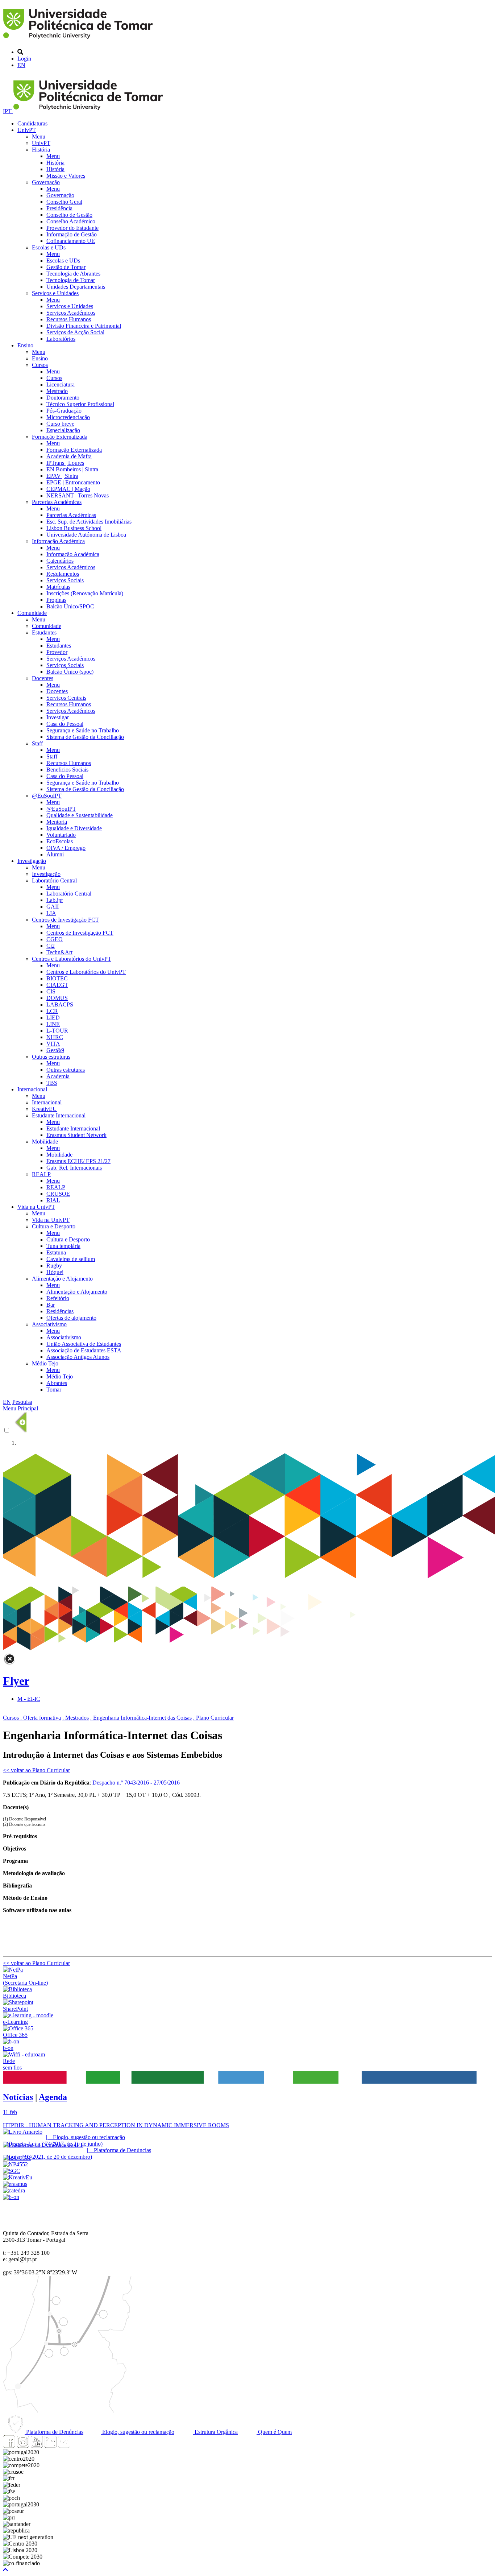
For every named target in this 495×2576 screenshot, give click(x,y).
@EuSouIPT (47, 796)
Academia (58, 1076)
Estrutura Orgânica (215, 2432)
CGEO (55, 939)
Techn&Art (59, 952)
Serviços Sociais (65, 580)
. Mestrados (76, 1718)
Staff (37, 743)
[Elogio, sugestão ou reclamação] (23, 2132)
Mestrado (57, 391)
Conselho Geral (64, 202)
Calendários (60, 561)
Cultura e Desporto (54, 1226)
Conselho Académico (71, 221)
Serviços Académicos (71, 313)
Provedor (57, 652)
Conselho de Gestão (69, 215)
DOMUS (57, 998)
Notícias (18, 2097)
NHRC (55, 1037)
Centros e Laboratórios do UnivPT (72, 959)
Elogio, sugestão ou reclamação (138, 2432)
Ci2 (51, 946)
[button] (5, 2570)
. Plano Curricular (213, 1718)
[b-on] (11, 2197)
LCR (52, 1011)
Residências (60, 1311)
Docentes (43, 678)
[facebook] (9, 2446)
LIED (53, 1018)
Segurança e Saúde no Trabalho (83, 730)
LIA (51, 913)
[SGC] (12, 2171)
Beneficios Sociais (67, 770)
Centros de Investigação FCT (65, 920)
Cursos (40, 365)
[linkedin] (50, 2446)
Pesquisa (22, 1402)
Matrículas (58, 587)
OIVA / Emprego (66, 848)
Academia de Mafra (69, 456)
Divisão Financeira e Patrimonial (84, 326)
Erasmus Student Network (76, 1135)
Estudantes (44, 632)
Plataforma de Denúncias (54, 2432)
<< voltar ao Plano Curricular (36, 1770)
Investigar (58, 717)
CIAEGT (57, 985)
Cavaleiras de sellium (71, 1259)
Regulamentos (63, 574)
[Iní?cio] (79, 40)
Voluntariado (61, 835)
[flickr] (64, 2446)
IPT (8, 111)
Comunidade (32, 613)
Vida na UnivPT (36, 1207)
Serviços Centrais (66, 698)
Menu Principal (20, 1408)
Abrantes (57, 1383)
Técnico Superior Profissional (80, 404)
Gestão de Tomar (66, 267)
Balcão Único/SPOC (70, 606)
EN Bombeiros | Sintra (72, 469)
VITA (53, 1044)
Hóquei (55, 1272)
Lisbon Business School (74, 528)
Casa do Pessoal (65, 724)
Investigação (32, 861)
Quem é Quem (274, 2432)
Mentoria (57, 822)
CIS (51, 991)
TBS (52, 1083)
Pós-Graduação (64, 411)
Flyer (16, 1681)
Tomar (54, 1390)
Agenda (53, 2097)
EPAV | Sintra (62, 476)
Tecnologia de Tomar (71, 280)
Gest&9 (55, 1050)
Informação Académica (58, 541)
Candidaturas (32, 123)
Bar (51, 1305)
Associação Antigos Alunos (78, 1357)
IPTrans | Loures (65, 463)
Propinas (56, 600)
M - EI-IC (29, 1699)
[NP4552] (15, 2164)
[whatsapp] (78, 2446)
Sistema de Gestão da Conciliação (85, 737)
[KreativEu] (18, 2177)
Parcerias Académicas (57, 502)
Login (24, 59)
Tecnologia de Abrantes (73, 274)
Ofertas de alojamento (71, 1318)
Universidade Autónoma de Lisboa (86, 535)
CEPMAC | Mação (68, 489)
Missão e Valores (66, 176)
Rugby (54, 1266)
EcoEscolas (60, 841)
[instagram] (23, 2446)
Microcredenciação (68, 417)
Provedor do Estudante (72, 228)
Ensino (25, 345)
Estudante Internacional (59, 1115)
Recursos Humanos (69, 319)
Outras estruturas (51, 1057)
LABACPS (60, 1004)
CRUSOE (58, 1194)
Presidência (59, 208)
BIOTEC (57, 978)
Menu (39, 137)
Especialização (63, 430)
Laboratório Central (54, 880)
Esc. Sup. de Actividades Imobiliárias (89, 522)
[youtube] (37, 2446)
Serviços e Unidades (55, 293)
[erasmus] (15, 2184)
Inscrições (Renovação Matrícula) (85, 593)
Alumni (55, 854)
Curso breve (60, 424)
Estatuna (56, 1252)
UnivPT (27, 130)
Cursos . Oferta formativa (32, 1718)
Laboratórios (61, 339)
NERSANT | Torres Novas (78, 495)
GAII (53, 907)
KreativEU (44, 1109)
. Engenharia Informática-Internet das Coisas (141, 1718)
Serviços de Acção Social (75, 332)
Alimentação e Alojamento (62, 1279)
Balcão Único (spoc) (70, 672)
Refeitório (58, 1298)
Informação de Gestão (72, 234)
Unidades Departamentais (76, 287)
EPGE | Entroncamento (73, 482)
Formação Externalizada (60, 437)
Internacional (32, 1089)
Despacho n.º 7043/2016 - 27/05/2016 (136, 1783)
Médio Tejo (45, 1363)
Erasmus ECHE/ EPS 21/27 (78, 1161)
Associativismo (49, 1324)
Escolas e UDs (49, 247)
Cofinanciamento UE (71, 241)
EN (21, 65)
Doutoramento (63, 398)
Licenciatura (61, 384)
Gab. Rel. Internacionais (74, 1168)
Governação (46, 182)
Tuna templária (63, 1246)
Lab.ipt (55, 900)
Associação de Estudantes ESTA (84, 1350)
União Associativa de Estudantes (84, 1344)
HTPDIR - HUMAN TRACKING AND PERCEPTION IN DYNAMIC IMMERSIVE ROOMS (116, 2125)
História (41, 150)
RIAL (53, 1200)
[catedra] (14, 2190)
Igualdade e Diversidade (74, 828)
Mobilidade (45, 1142)
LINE (53, 1024)
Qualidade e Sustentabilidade (80, 815)
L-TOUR (57, 1031)
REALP (41, 1174)
